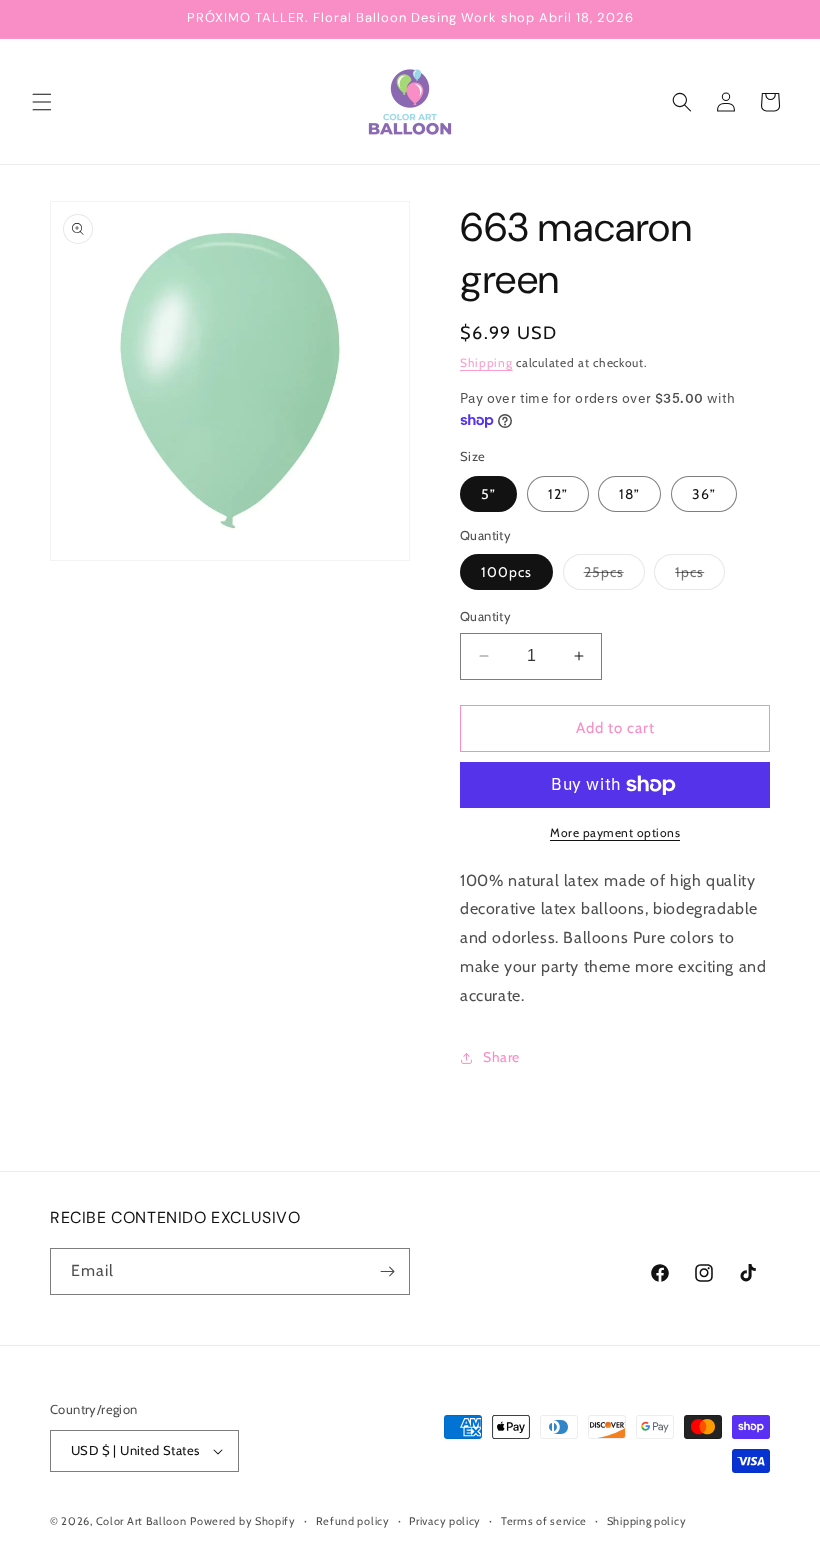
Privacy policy (445, 1521)
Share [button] (501, 1057)
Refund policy (353, 1521)
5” (488, 494)
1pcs (700, 576)
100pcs (506, 572)
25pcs (614, 576)
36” (704, 494)
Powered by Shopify (243, 1521)
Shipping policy (647, 1521)
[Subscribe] (387, 1271)
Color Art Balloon (141, 1521)
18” (629, 494)
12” (558, 494)
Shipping (486, 362)
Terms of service (544, 1521)
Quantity (485, 616)
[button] (42, 102)
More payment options (615, 832)
